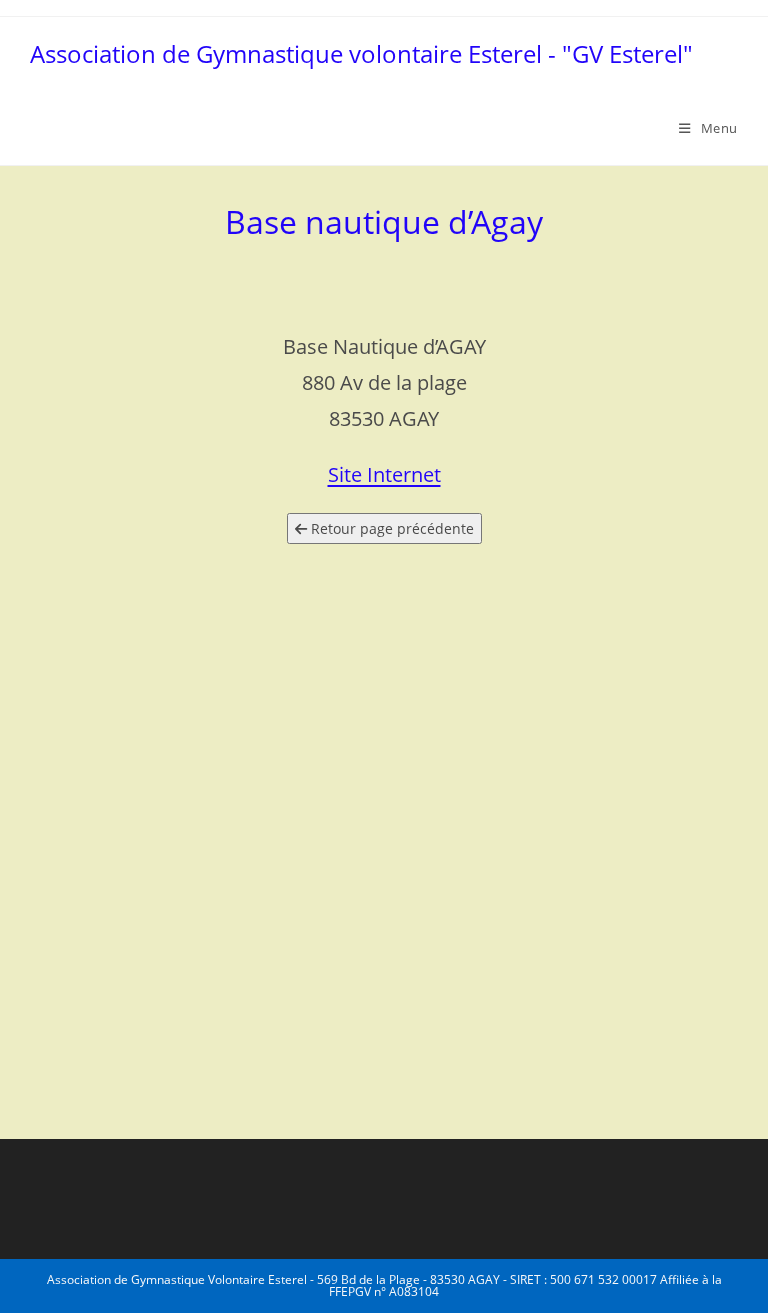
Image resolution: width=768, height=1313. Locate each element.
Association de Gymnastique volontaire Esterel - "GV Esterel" (361, 53)
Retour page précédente (390, 528)
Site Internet (384, 474)
